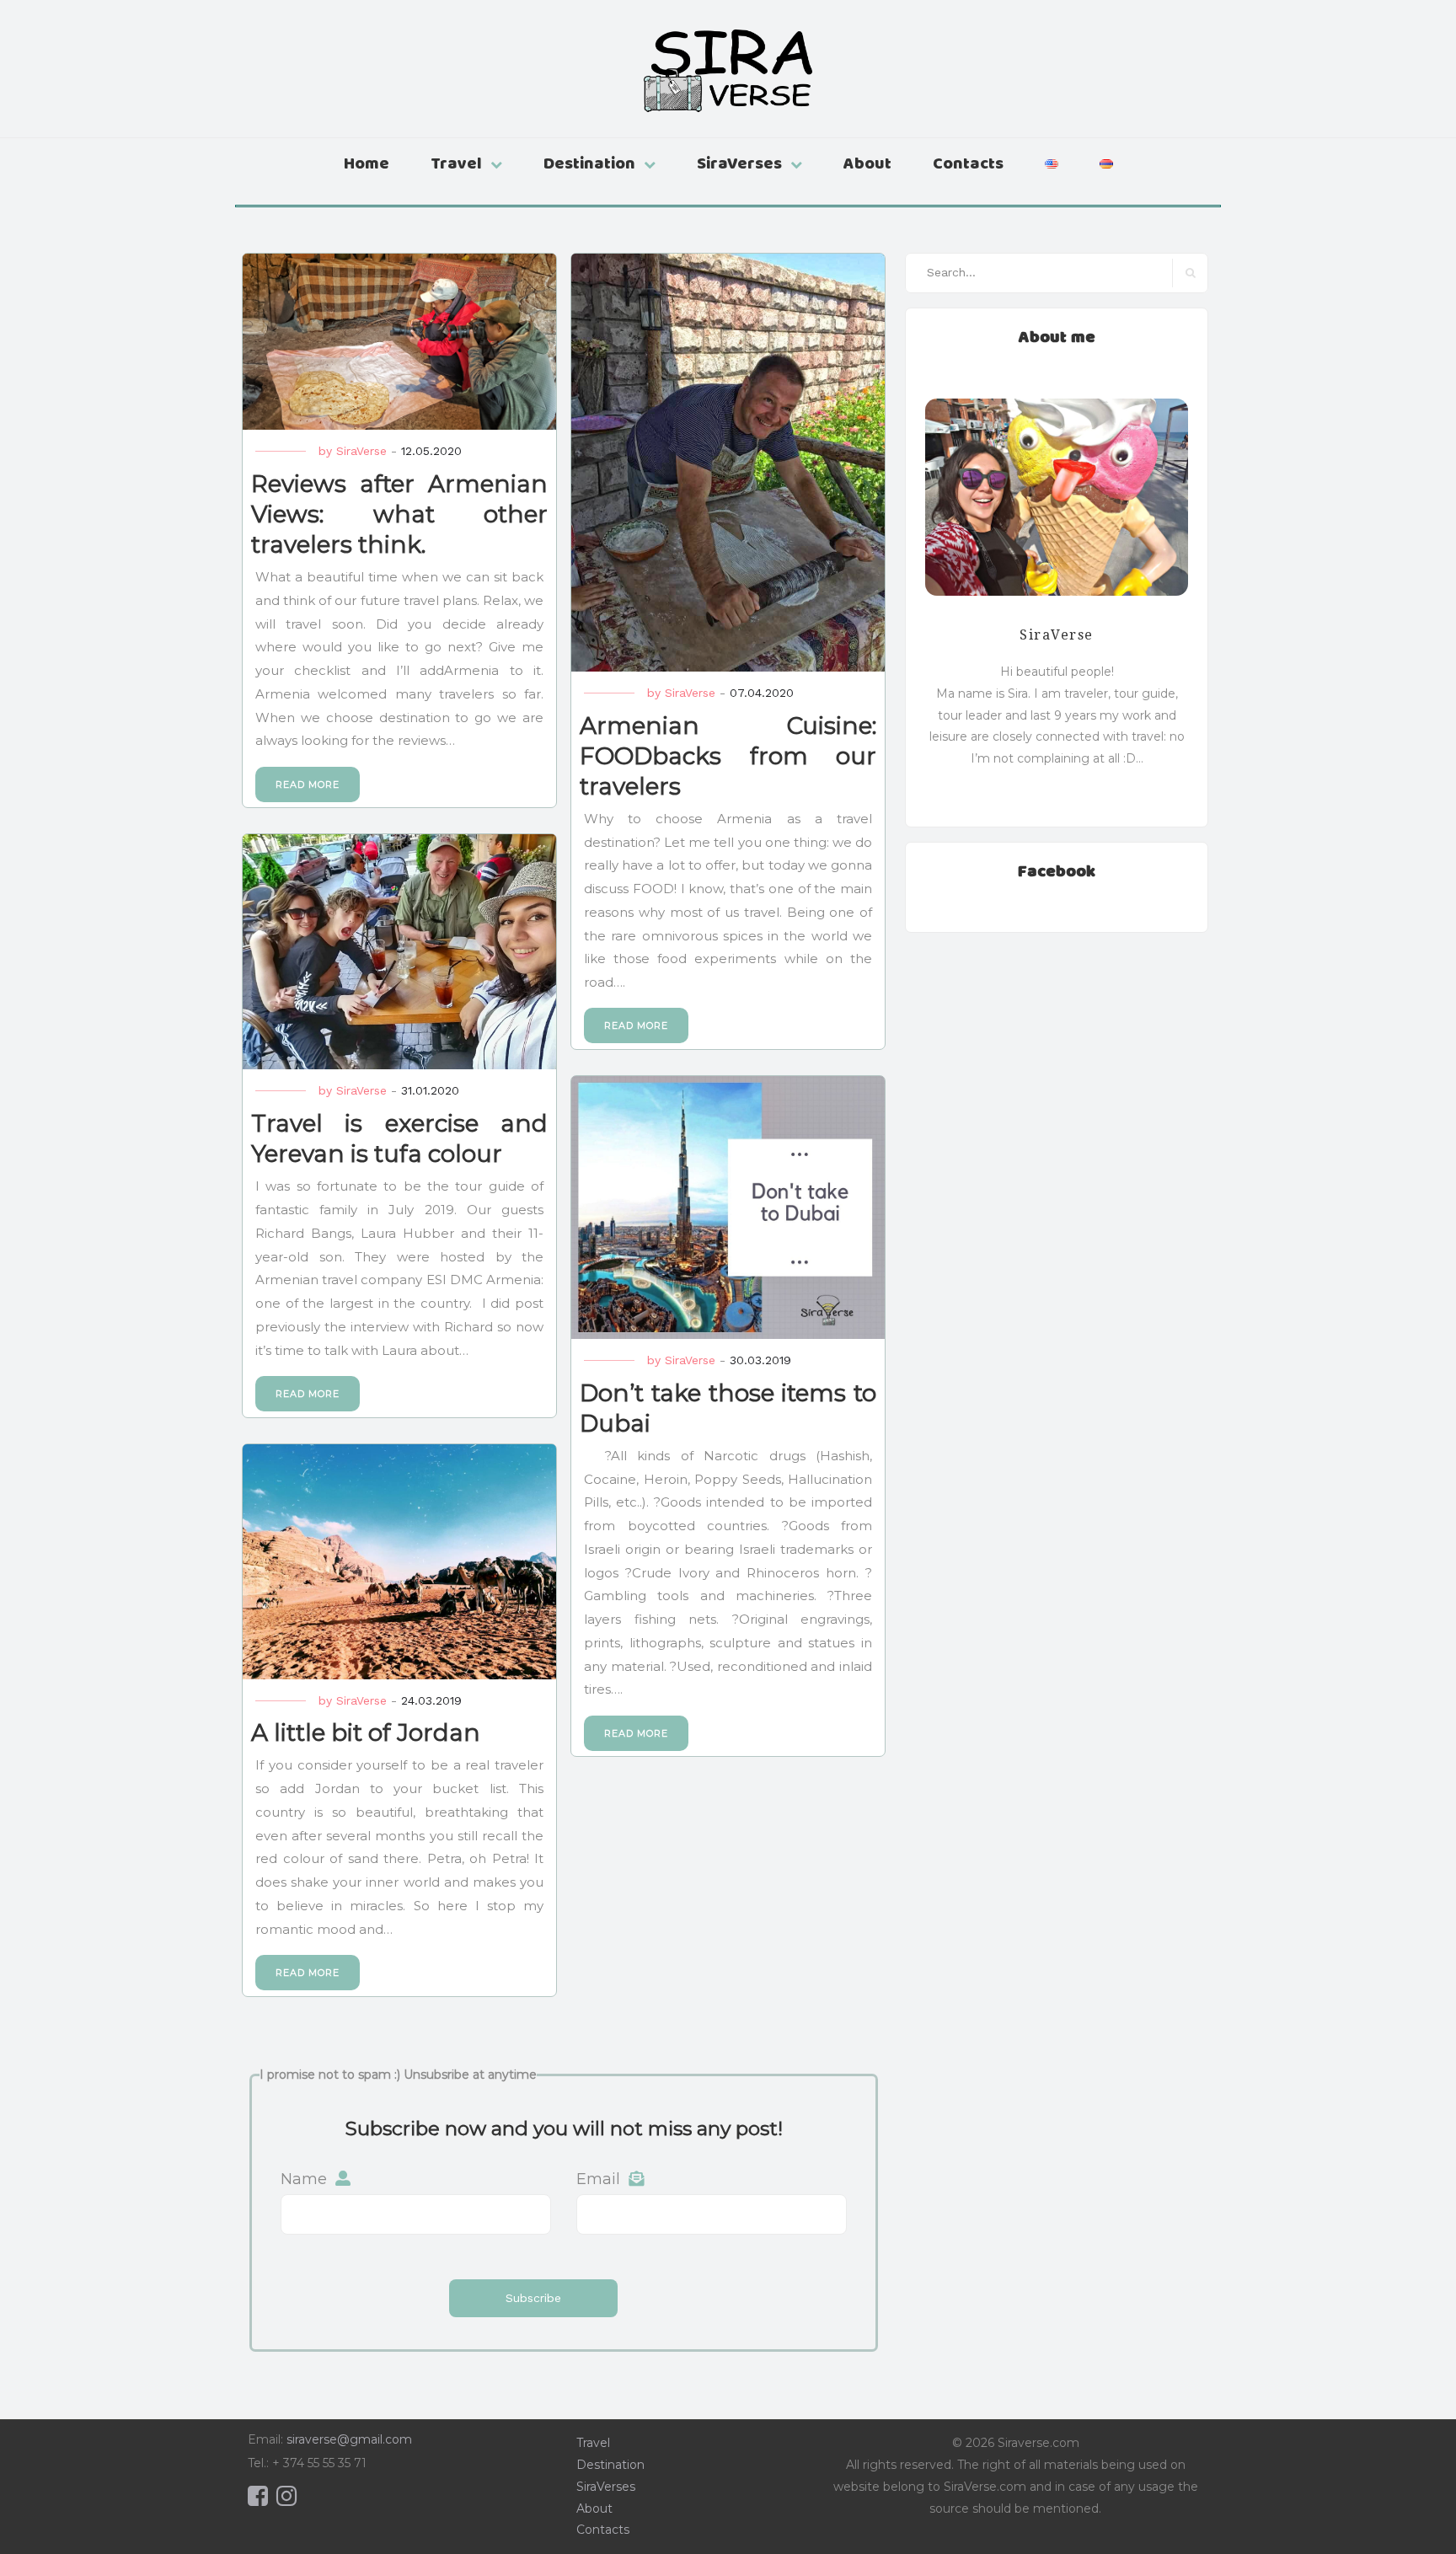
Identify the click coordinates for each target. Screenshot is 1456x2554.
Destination (589, 162)
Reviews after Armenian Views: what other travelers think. (399, 513)
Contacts (968, 162)
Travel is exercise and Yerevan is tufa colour (399, 1138)
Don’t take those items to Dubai (728, 1407)
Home (367, 162)
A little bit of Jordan (366, 1732)
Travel (456, 162)
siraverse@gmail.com (349, 2439)
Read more (308, 784)
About (867, 162)
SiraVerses (739, 162)
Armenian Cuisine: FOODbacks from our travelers (728, 755)
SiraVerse (361, 451)
